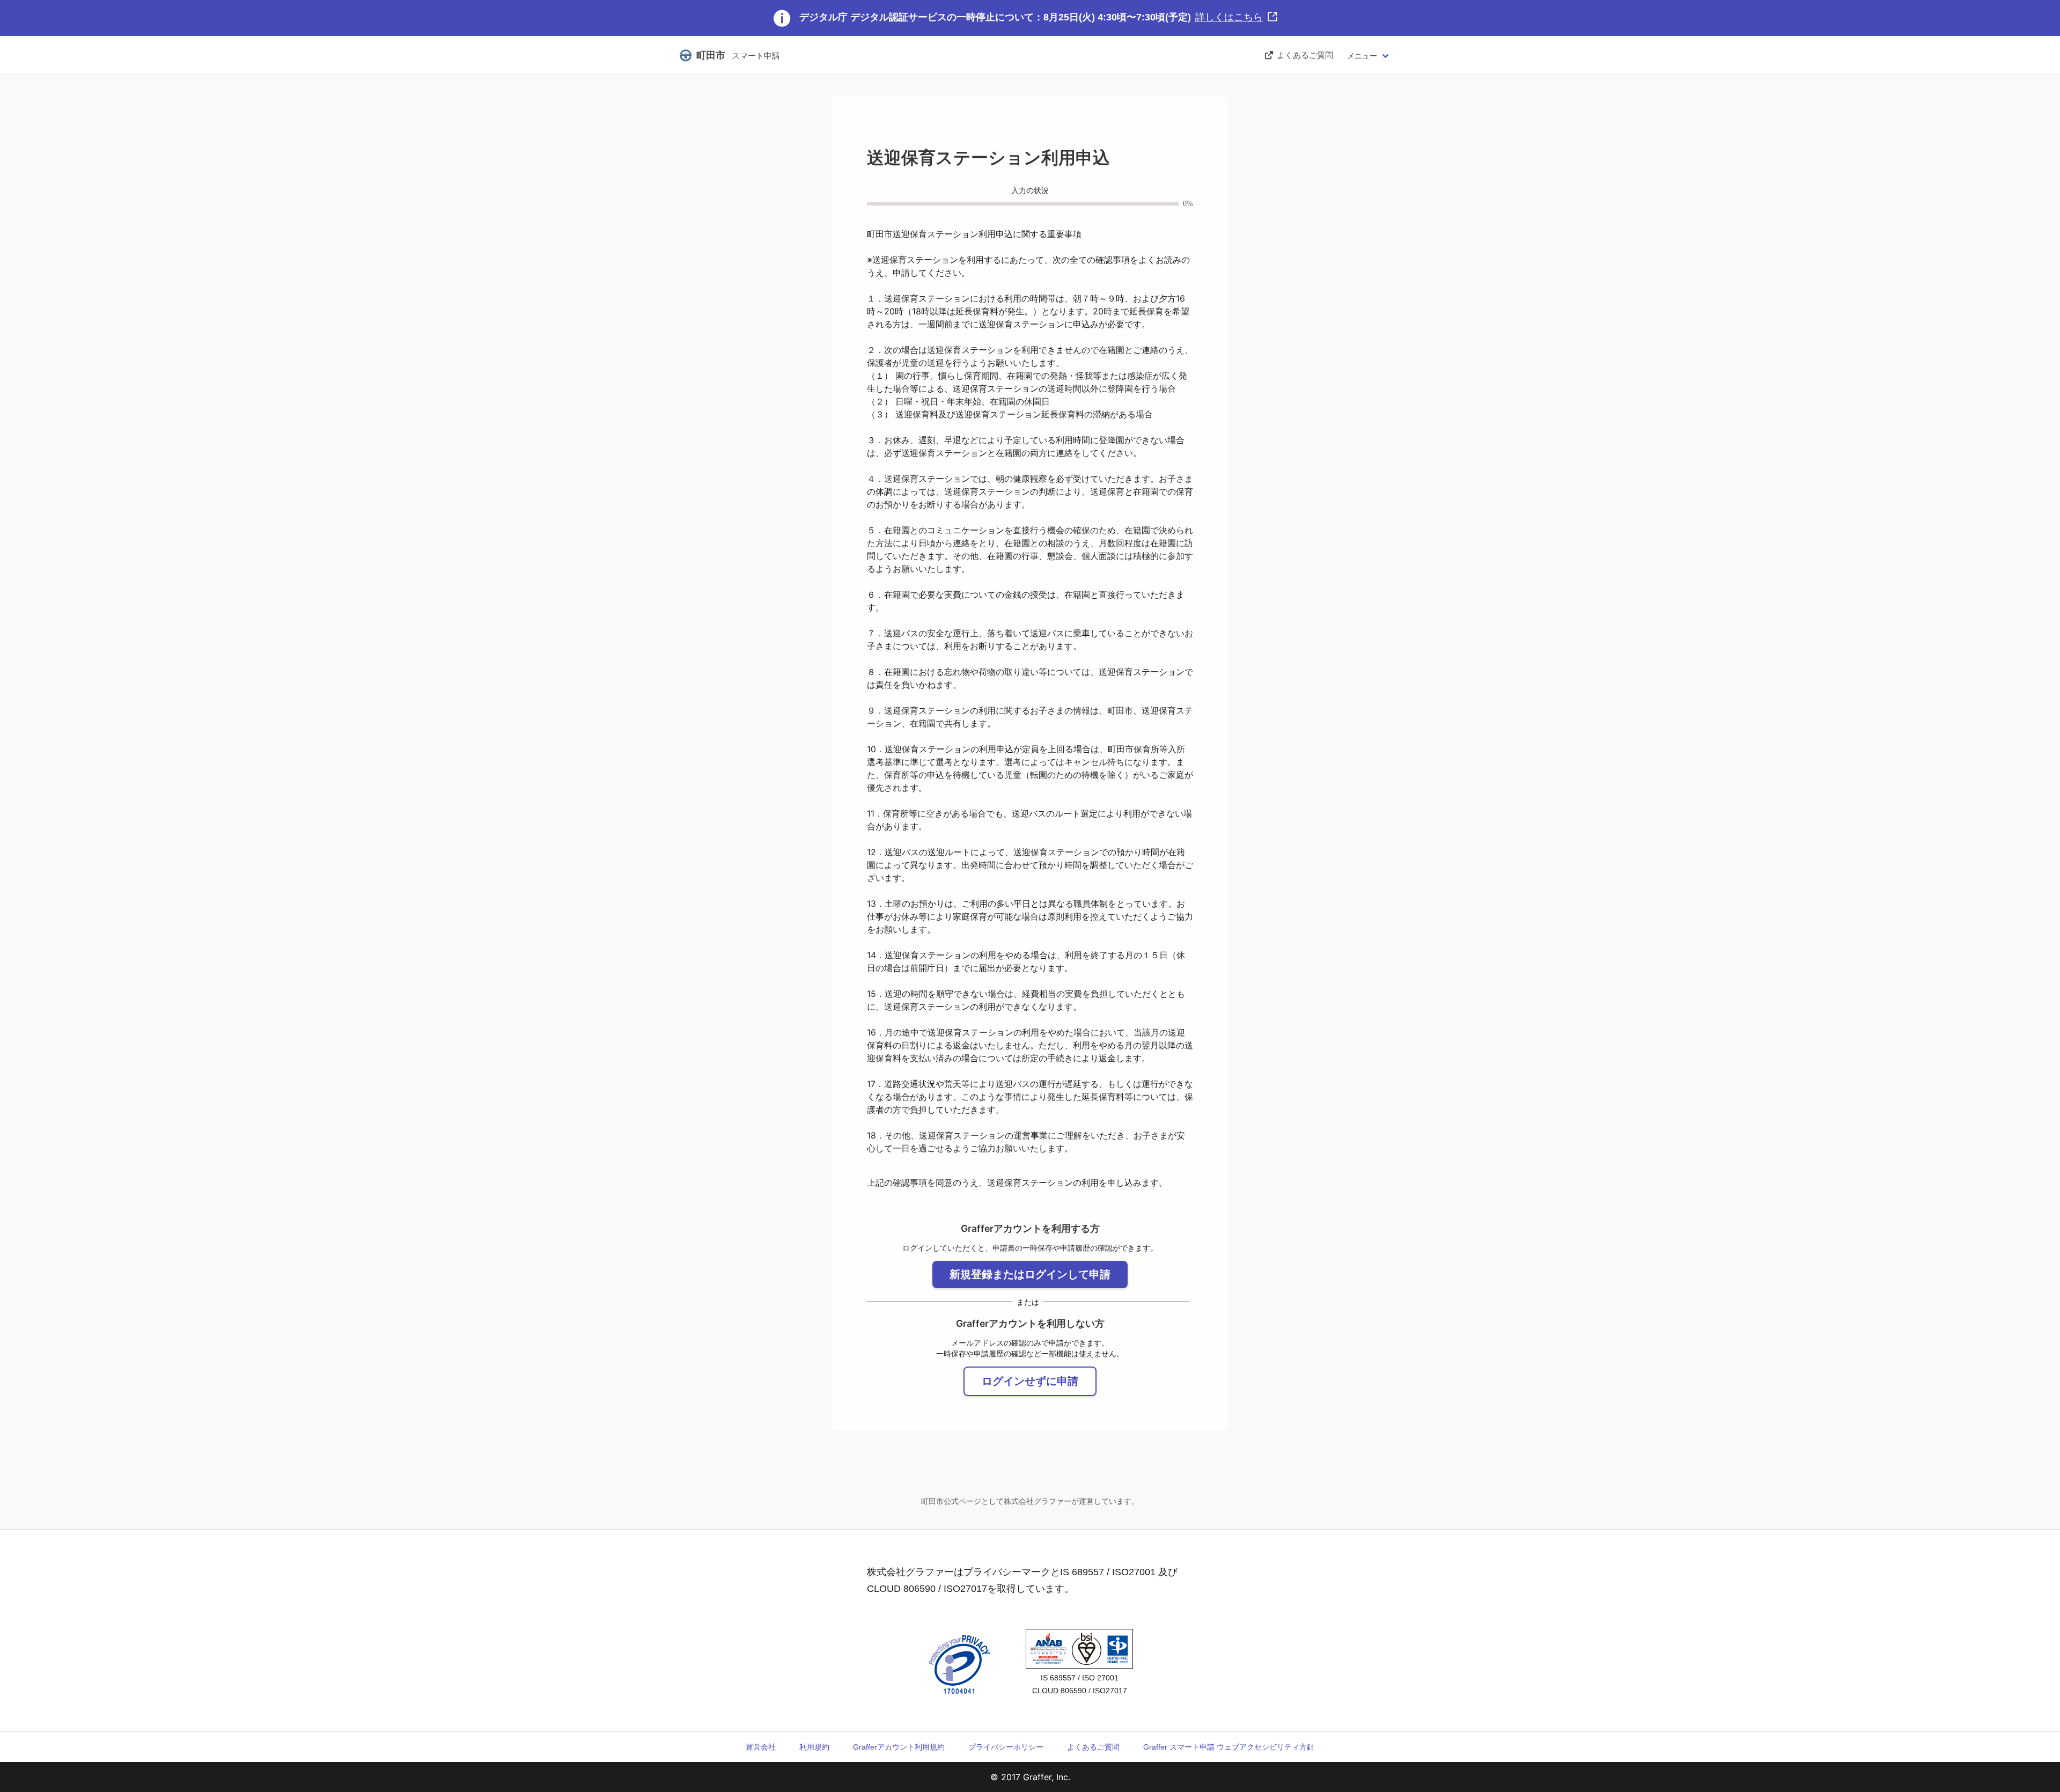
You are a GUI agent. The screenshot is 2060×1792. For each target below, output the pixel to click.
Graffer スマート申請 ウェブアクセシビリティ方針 (1229, 1747)
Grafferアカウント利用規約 (899, 1747)
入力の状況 (1030, 191)
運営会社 (761, 1747)
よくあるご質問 (1093, 1747)
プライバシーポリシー (1006, 1747)
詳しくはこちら (1229, 17)
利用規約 (814, 1747)
